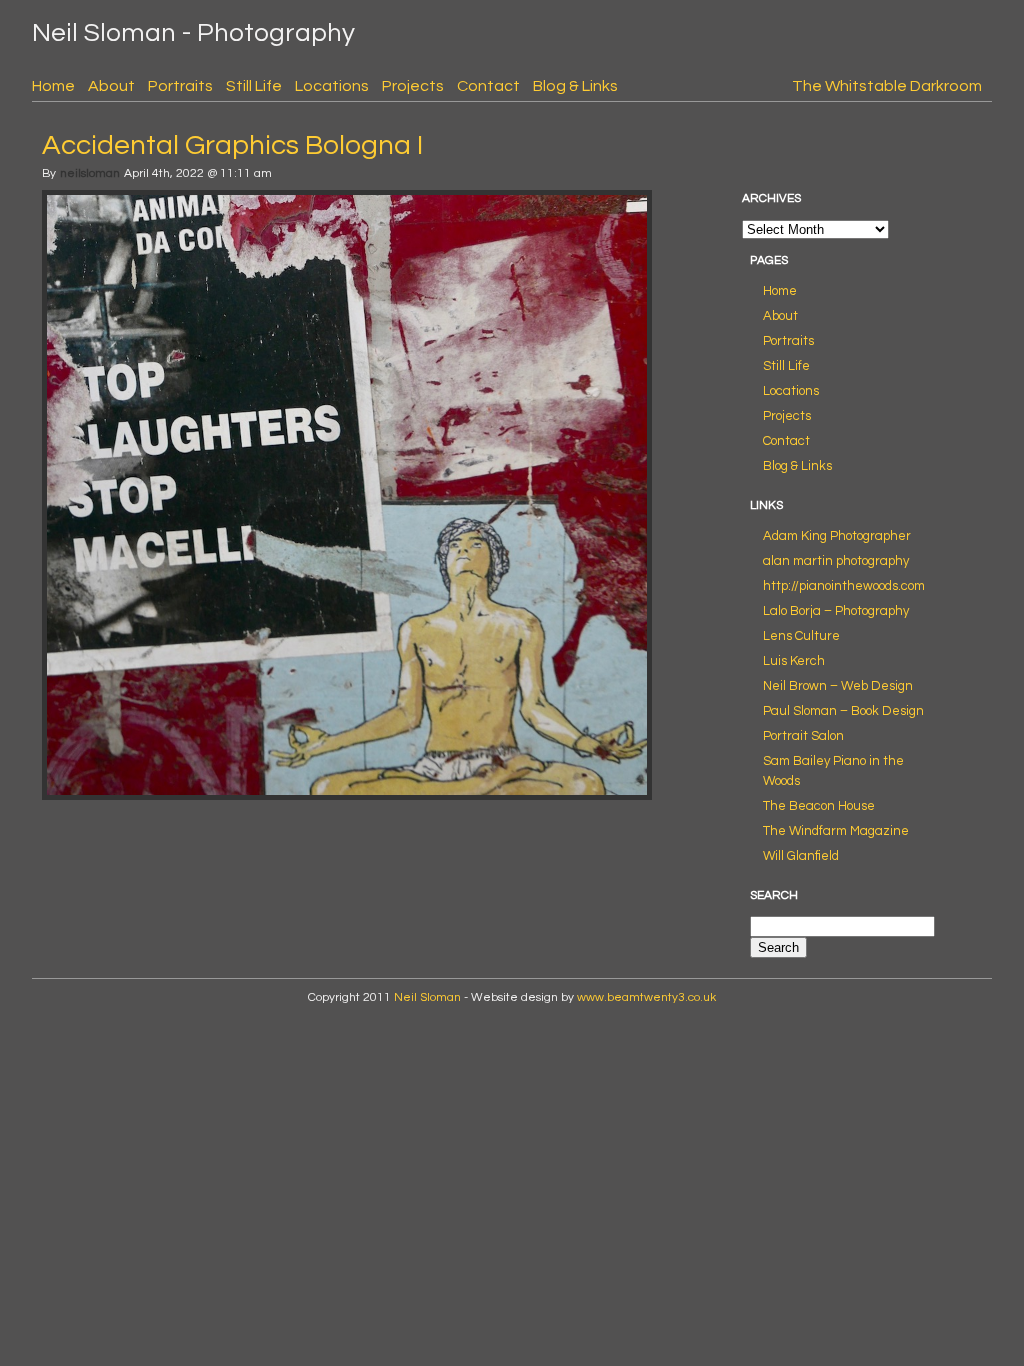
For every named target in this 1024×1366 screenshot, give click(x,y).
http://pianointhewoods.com (844, 586)
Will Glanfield (801, 856)
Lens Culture (801, 636)
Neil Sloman (427, 997)
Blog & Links (575, 86)
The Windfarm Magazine (836, 831)
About (111, 86)
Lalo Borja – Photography (836, 611)
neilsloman (90, 173)
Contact (488, 86)
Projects (413, 86)
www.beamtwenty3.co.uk (646, 997)
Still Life (254, 86)
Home (53, 86)
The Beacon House (819, 806)
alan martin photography (836, 561)
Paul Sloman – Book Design (843, 711)
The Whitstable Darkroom (887, 86)
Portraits (180, 86)
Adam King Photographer (837, 536)
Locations (332, 86)
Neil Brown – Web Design (838, 686)
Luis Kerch (794, 661)
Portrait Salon (803, 736)
